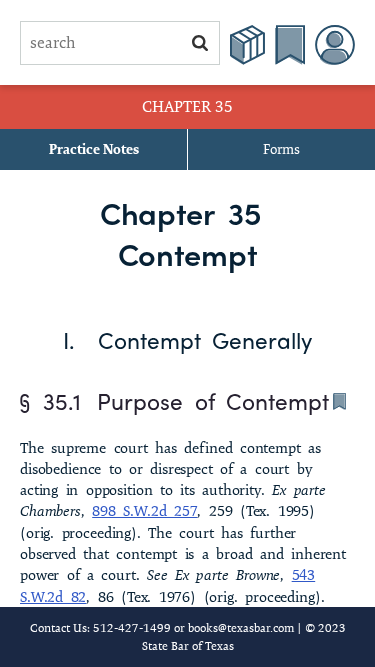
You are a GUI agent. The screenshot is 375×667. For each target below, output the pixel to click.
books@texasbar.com (241, 627)
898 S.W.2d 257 (144, 510)
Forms (281, 149)
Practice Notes (94, 149)
